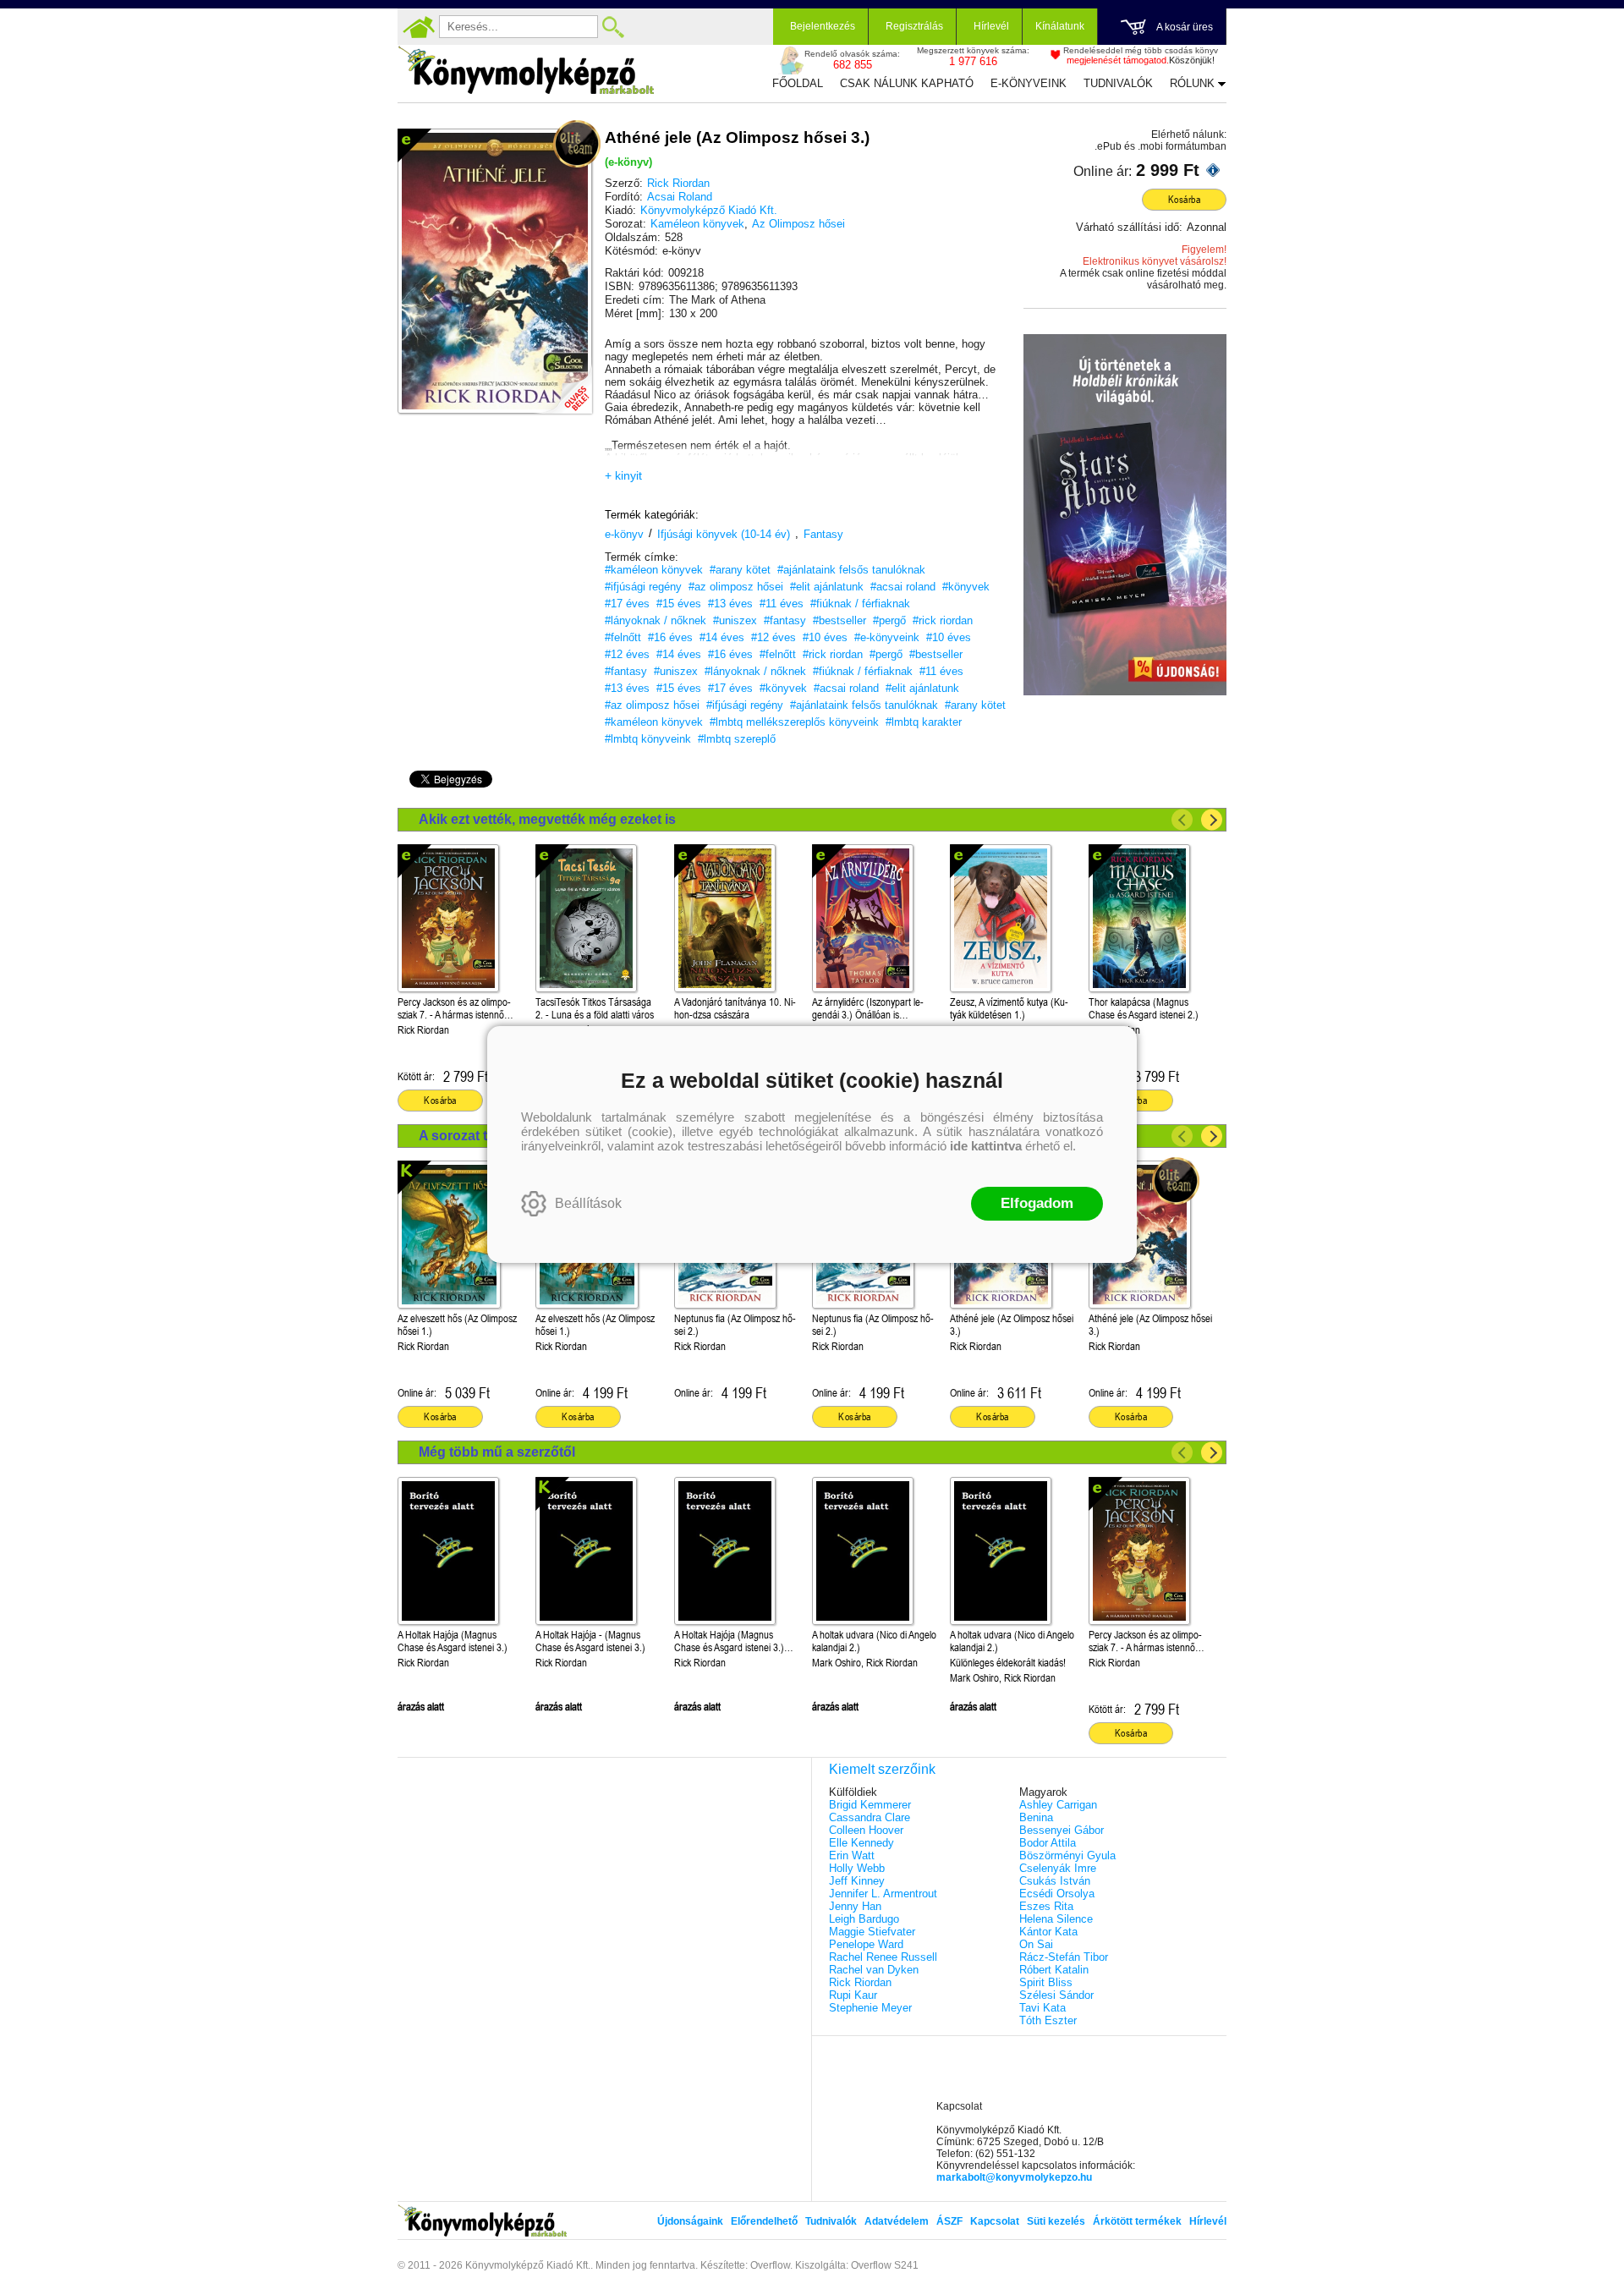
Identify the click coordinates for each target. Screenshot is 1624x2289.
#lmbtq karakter (924, 722)
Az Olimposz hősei (798, 224)
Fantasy (823, 534)
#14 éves (722, 637)
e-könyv (624, 534)
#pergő (889, 620)
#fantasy (785, 620)
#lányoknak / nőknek (656, 620)
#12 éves (774, 637)
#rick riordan (943, 620)
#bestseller (839, 620)
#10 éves (825, 637)
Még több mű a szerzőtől (497, 1452)
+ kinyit (623, 475)
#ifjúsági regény (643, 587)
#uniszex (735, 620)
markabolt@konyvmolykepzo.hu (1014, 2177)
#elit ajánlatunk (827, 587)
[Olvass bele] (562, 384)
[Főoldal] (419, 27)
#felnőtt (623, 637)
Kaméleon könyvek (697, 224)
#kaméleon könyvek (654, 570)
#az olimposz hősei (736, 587)
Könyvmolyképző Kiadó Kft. (709, 210)
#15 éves (679, 604)
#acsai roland (903, 587)
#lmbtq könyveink (648, 739)
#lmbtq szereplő (737, 739)
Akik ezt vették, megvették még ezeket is (547, 819)
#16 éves (670, 637)
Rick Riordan (678, 183)
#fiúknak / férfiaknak (860, 604)
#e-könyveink (887, 637)
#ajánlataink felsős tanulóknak (851, 570)
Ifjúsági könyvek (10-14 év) (724, 534)
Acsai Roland (680, 197)
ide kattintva (986, 1146)
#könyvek (966, 587)
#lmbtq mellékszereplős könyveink (794, 722)
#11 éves (782, 604)
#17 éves (627, 604)
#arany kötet (740, 570)
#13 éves (730, 604)
